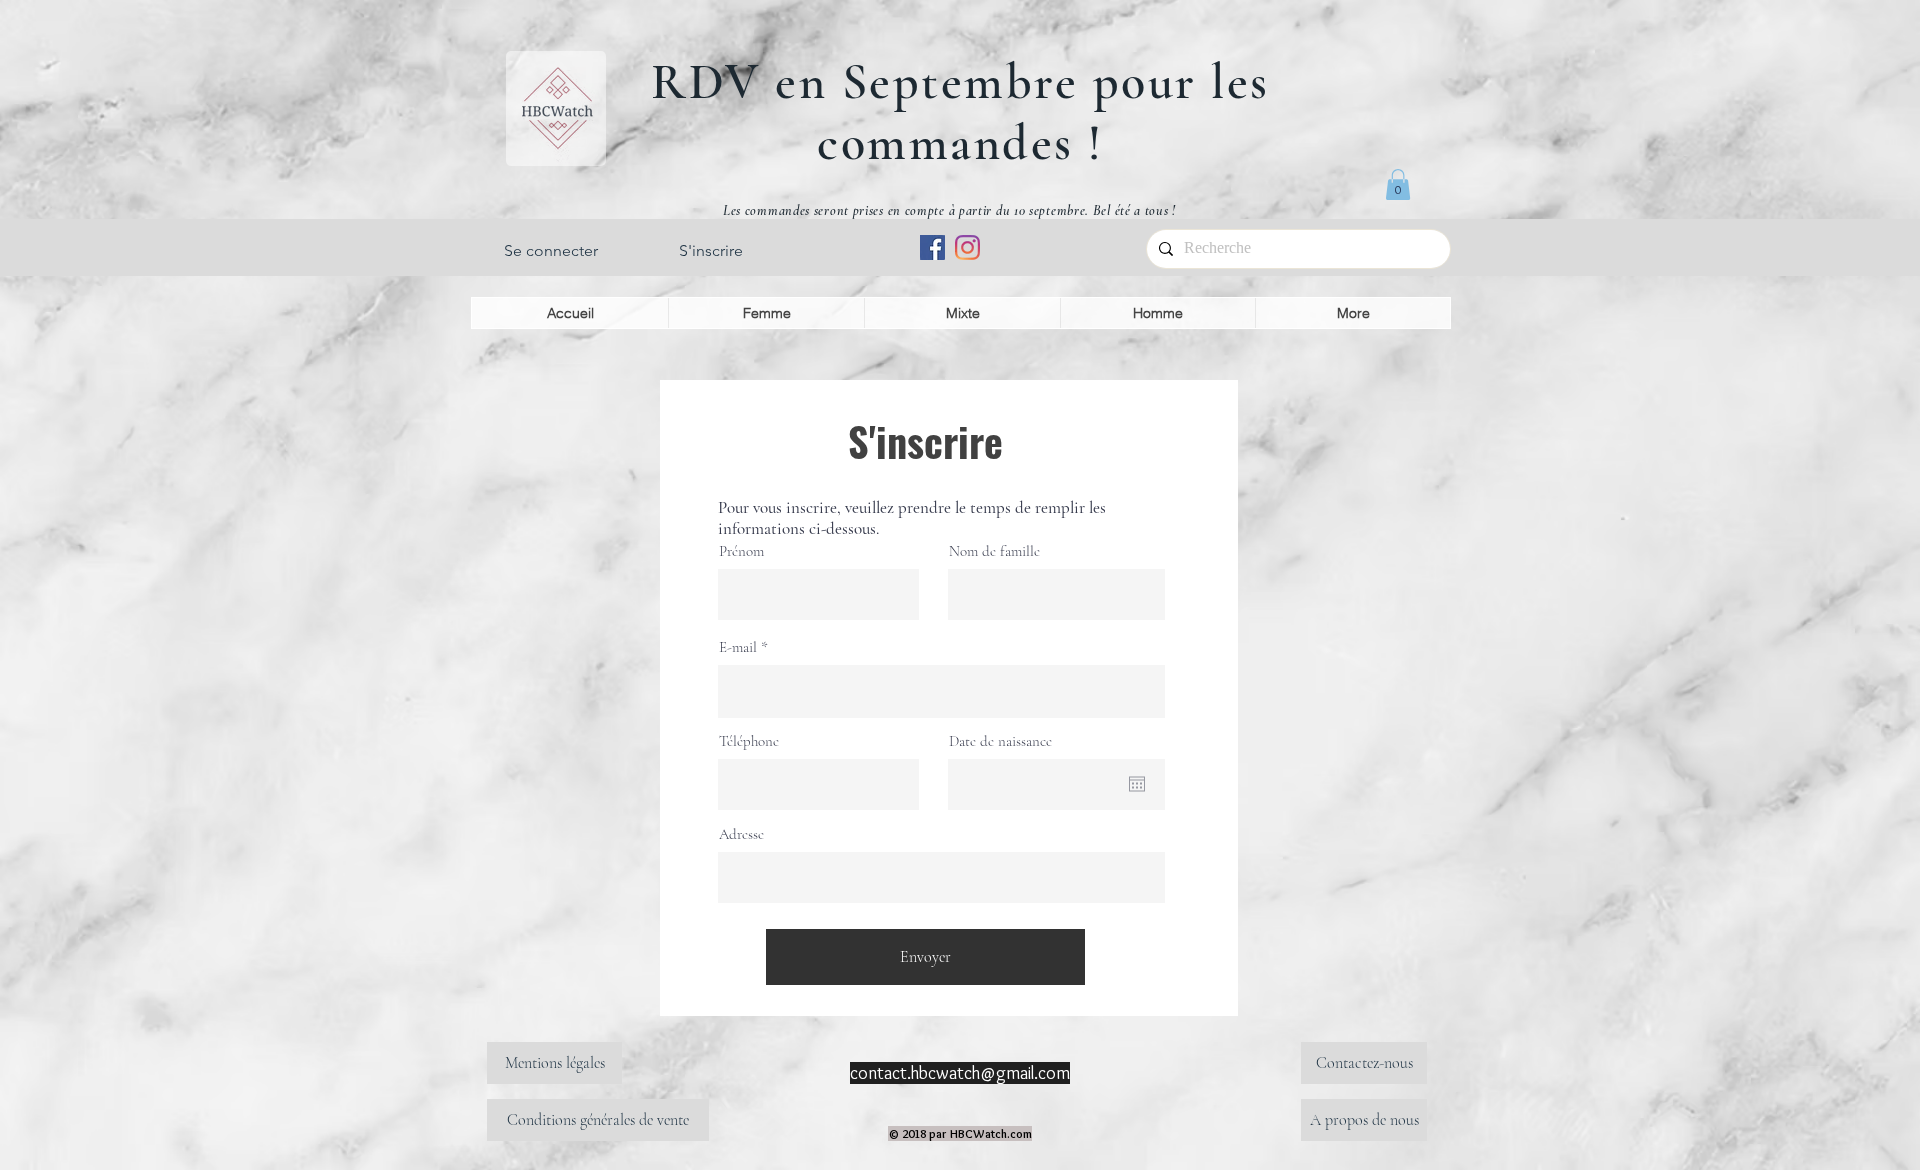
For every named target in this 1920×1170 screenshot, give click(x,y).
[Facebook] (932, 247)
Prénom (741, 551)
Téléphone (749, 741)
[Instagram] (967, 247)
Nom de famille (994, 551)
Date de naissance (1000, 741)
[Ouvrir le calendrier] (1137, 784)
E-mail (738, 647)
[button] (1398, 184)
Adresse (741, 834)
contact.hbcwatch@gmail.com (960, 1073)
